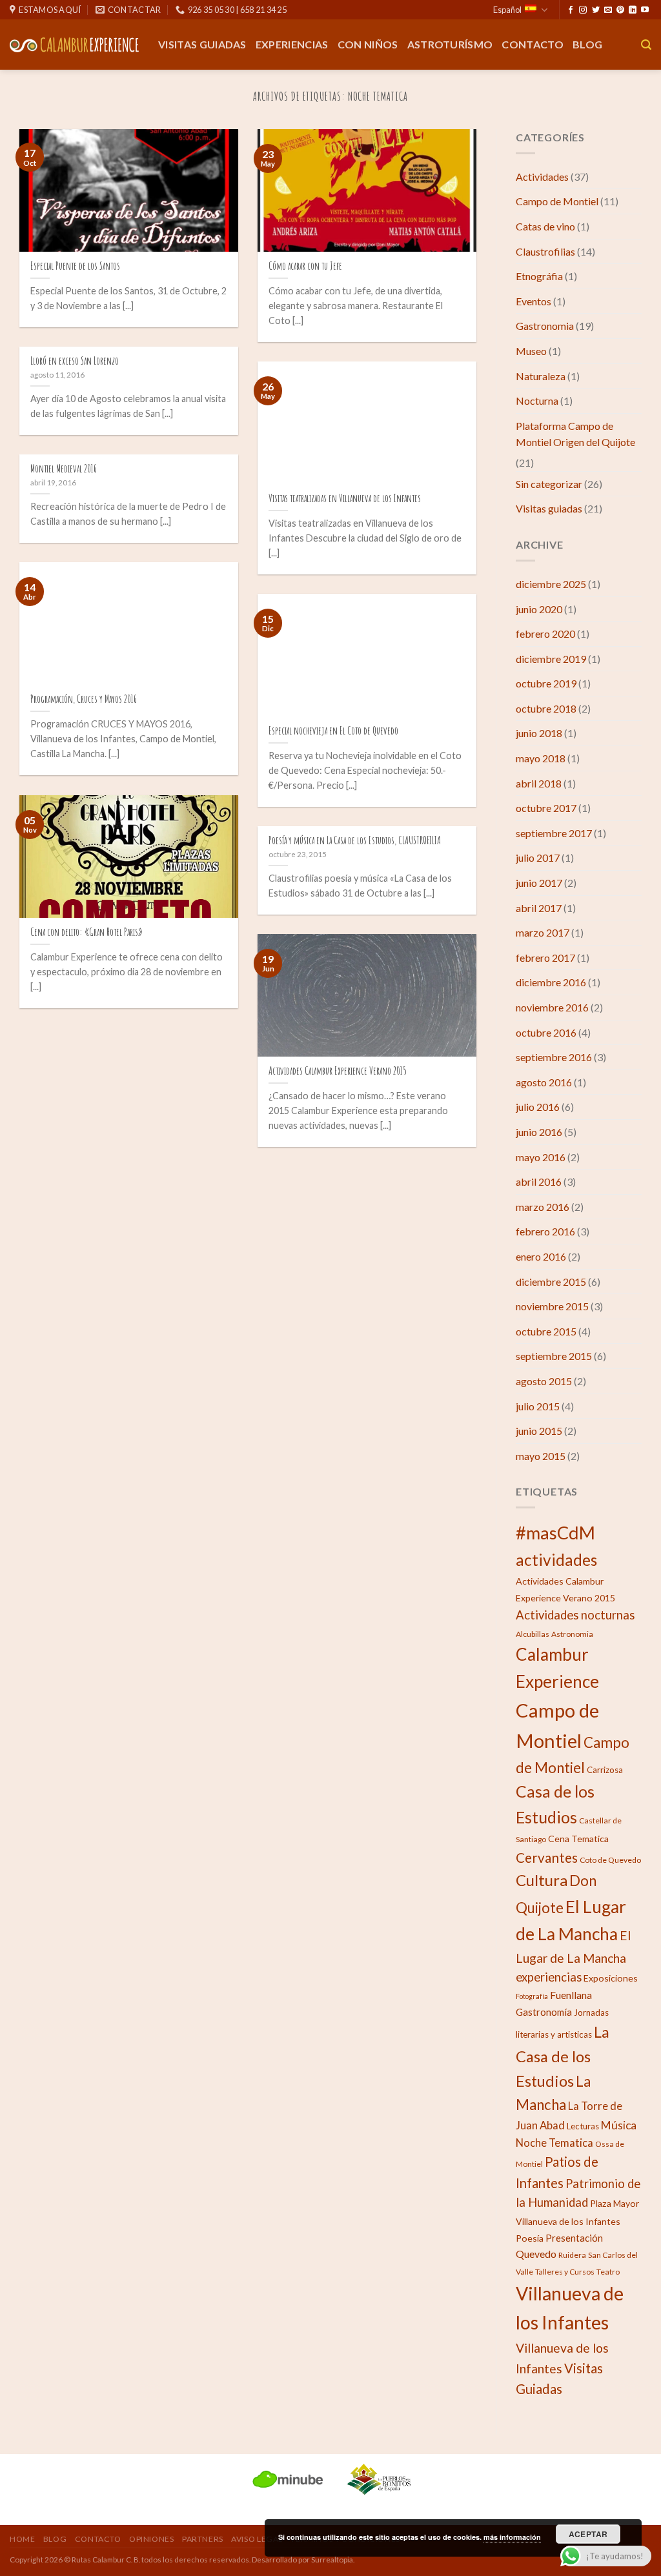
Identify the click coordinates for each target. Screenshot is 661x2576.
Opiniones (152, 2539)
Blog (587, 44)
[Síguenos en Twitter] (596, 10)
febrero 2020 (545, 634)
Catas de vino (545, 226)
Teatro (608, 2272)
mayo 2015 (541, 1456)
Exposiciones (611, 1978)
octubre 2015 (546, 1331)
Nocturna (537, 401)
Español (507, 10)
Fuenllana (571, 1995)
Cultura (542, 1880)
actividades (556, 1560)
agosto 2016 (544, 1082)
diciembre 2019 (551, 659)
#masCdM (555, 1533)
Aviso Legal (257, 2539)
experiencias (549, 1977)
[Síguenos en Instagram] (583, 10)
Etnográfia (539, 276)
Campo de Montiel (557, 201)
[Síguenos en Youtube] (645, 10)
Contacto (533, 44)
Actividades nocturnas (575, 1615)
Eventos (534, 301)
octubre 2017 (546, 808)
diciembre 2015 (551, 1282)
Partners (203, 2539)
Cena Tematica (578, 1839)
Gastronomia (545, 326)
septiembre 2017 (554, 833)
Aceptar (588, 2534)
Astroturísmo (450, 44)
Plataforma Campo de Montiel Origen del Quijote (575, 434)
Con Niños (368, 44)
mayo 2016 (541, 1157)
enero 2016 (541, 1256)
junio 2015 (539, 1431)
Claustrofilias (545, 251)
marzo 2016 (543, 1207)
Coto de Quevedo (610, 1860)
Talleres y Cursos (565, 2272)
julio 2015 (538, 1406)
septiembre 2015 (554, 1356)
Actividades (542, 177)
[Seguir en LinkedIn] (633, 10)
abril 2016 (539, 1182)
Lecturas (583, 2126)
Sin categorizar (549, 484)
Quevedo (536, 2254)
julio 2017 (538, 857)
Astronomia (572, 1634)
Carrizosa (605, 1770)
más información (512, 2537)
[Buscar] (646, 45)
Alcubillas (533, 1634)
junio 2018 (539, 733)
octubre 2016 (546, 1032)
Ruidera (572, 2255)
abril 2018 (539, 783)
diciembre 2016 (551, 982)
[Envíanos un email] (608, 10)
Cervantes (547, 1857)
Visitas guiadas (202, 44)
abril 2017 (539, 908)
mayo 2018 (541, 758)
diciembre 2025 (551, 584)
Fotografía (532, 1996)
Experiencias (292, 44)
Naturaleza (541, 376)
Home (22, 2539)
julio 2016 (538, 1107)
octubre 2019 (546, 683)
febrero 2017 (545, 958)
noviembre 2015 (552, 1306)
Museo (531, 351)
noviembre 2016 (552, 1007)
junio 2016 (539, 1132)
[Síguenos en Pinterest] (620, 10)
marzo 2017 (543, 932)
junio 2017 (539, 883)
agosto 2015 (544, 1381)
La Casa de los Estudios (563, 2056)
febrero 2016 (545, 1231)
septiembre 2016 (554, 1057)
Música (619, 2125)
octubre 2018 (546, 708)
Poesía (530, 2238)
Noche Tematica (554, 2143)
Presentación (574, 2238)
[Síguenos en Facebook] (571, 10)
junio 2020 (539, 609)
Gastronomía (544, 2012)
